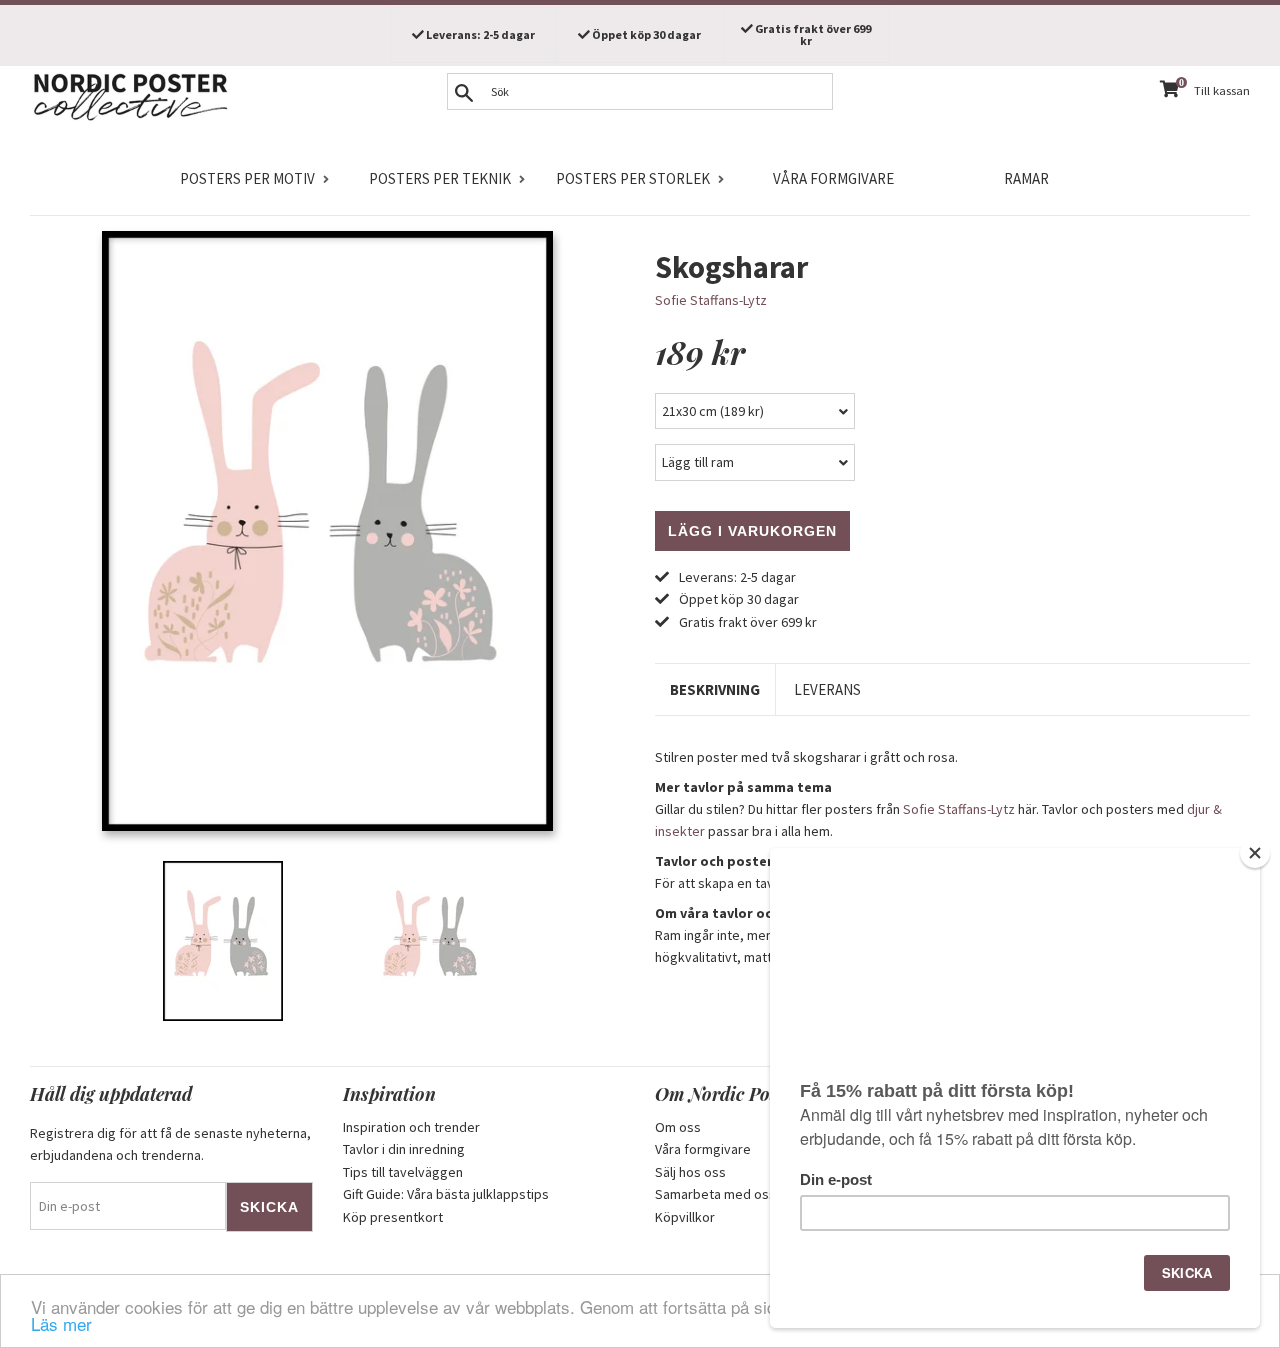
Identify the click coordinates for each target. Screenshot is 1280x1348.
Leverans (827, 689)
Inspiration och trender (411, 1127)
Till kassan (1222, 90)
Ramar (1026, 178)
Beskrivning (715, 689)
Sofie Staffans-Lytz (711, 300)
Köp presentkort (393, 1217)
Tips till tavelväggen (403, 1172)
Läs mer (61, 1323)
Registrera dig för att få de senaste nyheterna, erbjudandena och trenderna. (170, 1144)
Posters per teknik (440, 178)
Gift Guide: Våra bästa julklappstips (446, 1194)
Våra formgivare (833, 178)
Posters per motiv (247, 178)
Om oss (678, 1127)
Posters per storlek (633, 178)
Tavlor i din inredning (404, 1149)
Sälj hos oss (690, 1172)
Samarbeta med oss (715, 1194)
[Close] (1255, 853)
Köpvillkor (685, 1217)
